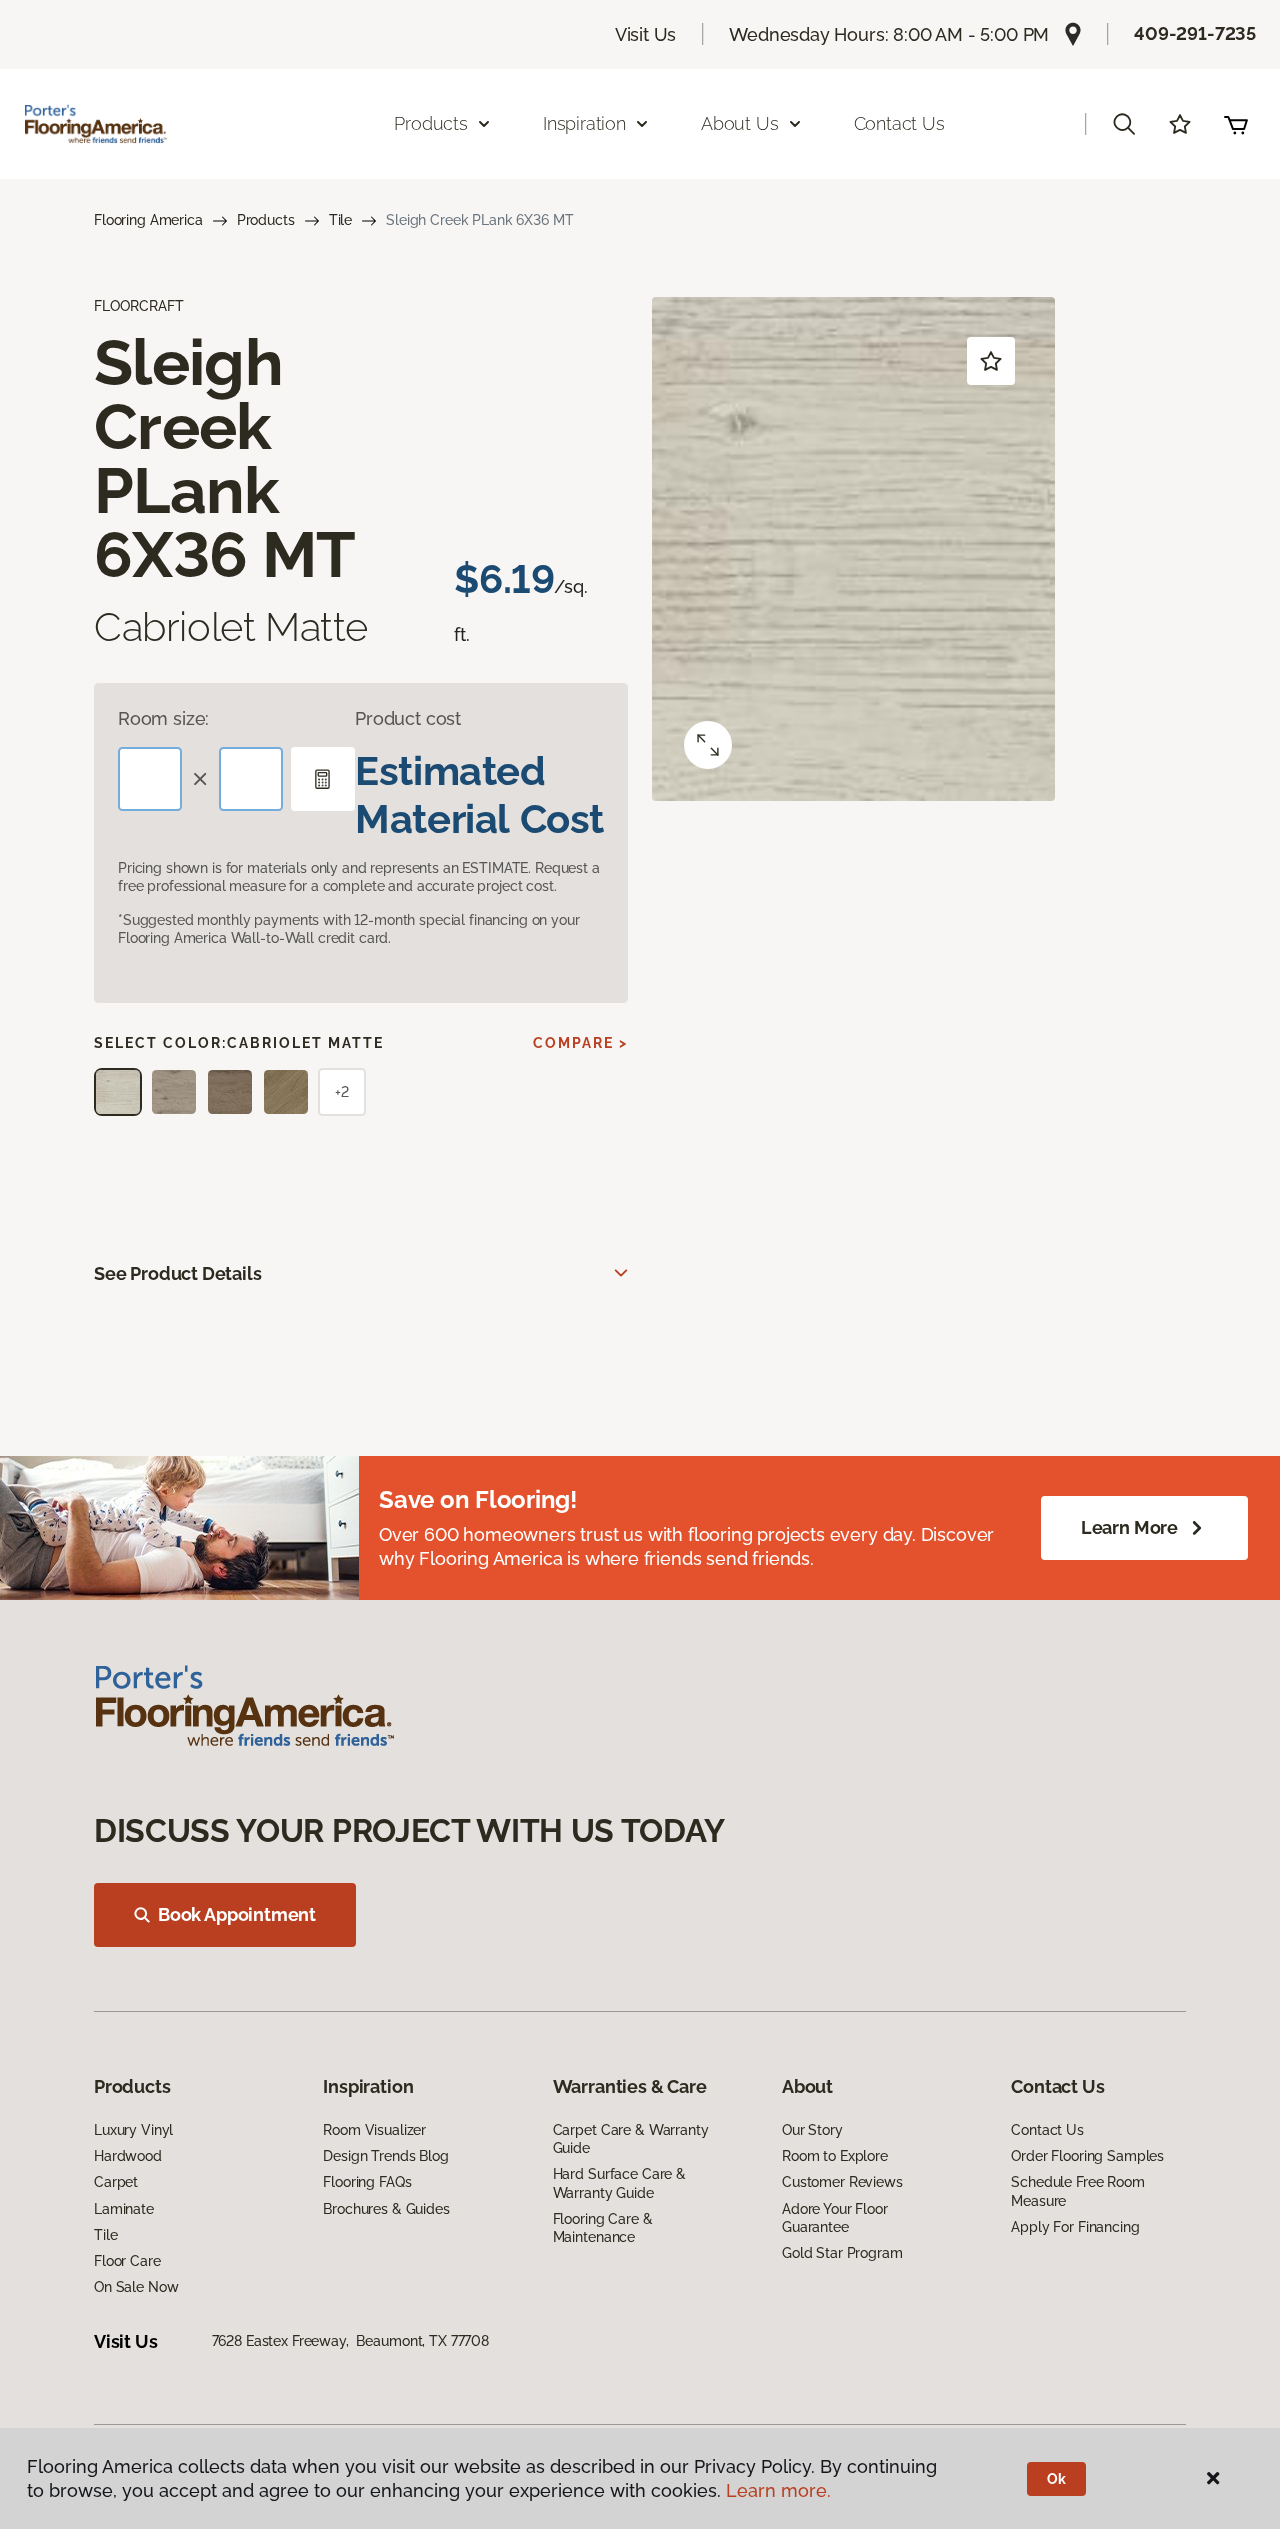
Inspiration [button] (584, 123)
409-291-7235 (1195, 33)
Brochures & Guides (386, 2209)
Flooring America (148, 220)
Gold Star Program (842, 2253)
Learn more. (778, 2490)
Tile (340, 220)
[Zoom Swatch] (708, 745)
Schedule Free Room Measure (1077, 2191)
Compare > (580, 1043)
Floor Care (127, 2261)
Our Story (812, 2130)
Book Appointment (237, 1914)
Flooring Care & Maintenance (603, 2228)
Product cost (408, 718)
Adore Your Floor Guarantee (835, 2218)
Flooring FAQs (367, 2182)
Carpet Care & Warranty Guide (631, 2139)
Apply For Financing (1075, 2227)
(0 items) (1236, 124)
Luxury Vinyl (133, 2130)
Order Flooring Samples (1087, 2156)
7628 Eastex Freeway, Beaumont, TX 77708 (350, 2341)
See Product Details (178, 1273)
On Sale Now (136, 2287)
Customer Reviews (842, 2182)
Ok (1056, 2479)
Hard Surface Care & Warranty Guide (619, 2183)
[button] (1124, 124)
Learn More (1129, 1527)
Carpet (116, 2182)
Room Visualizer (374, 2130)
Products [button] (431, 123)
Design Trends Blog (385, 2156)
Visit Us (646, 34)
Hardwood (128, 2156)
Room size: (163, 718)
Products (266, 220)
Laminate (124, 2209)
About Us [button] (740, 123)
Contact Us (899, 123)
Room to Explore (835, 2156)
